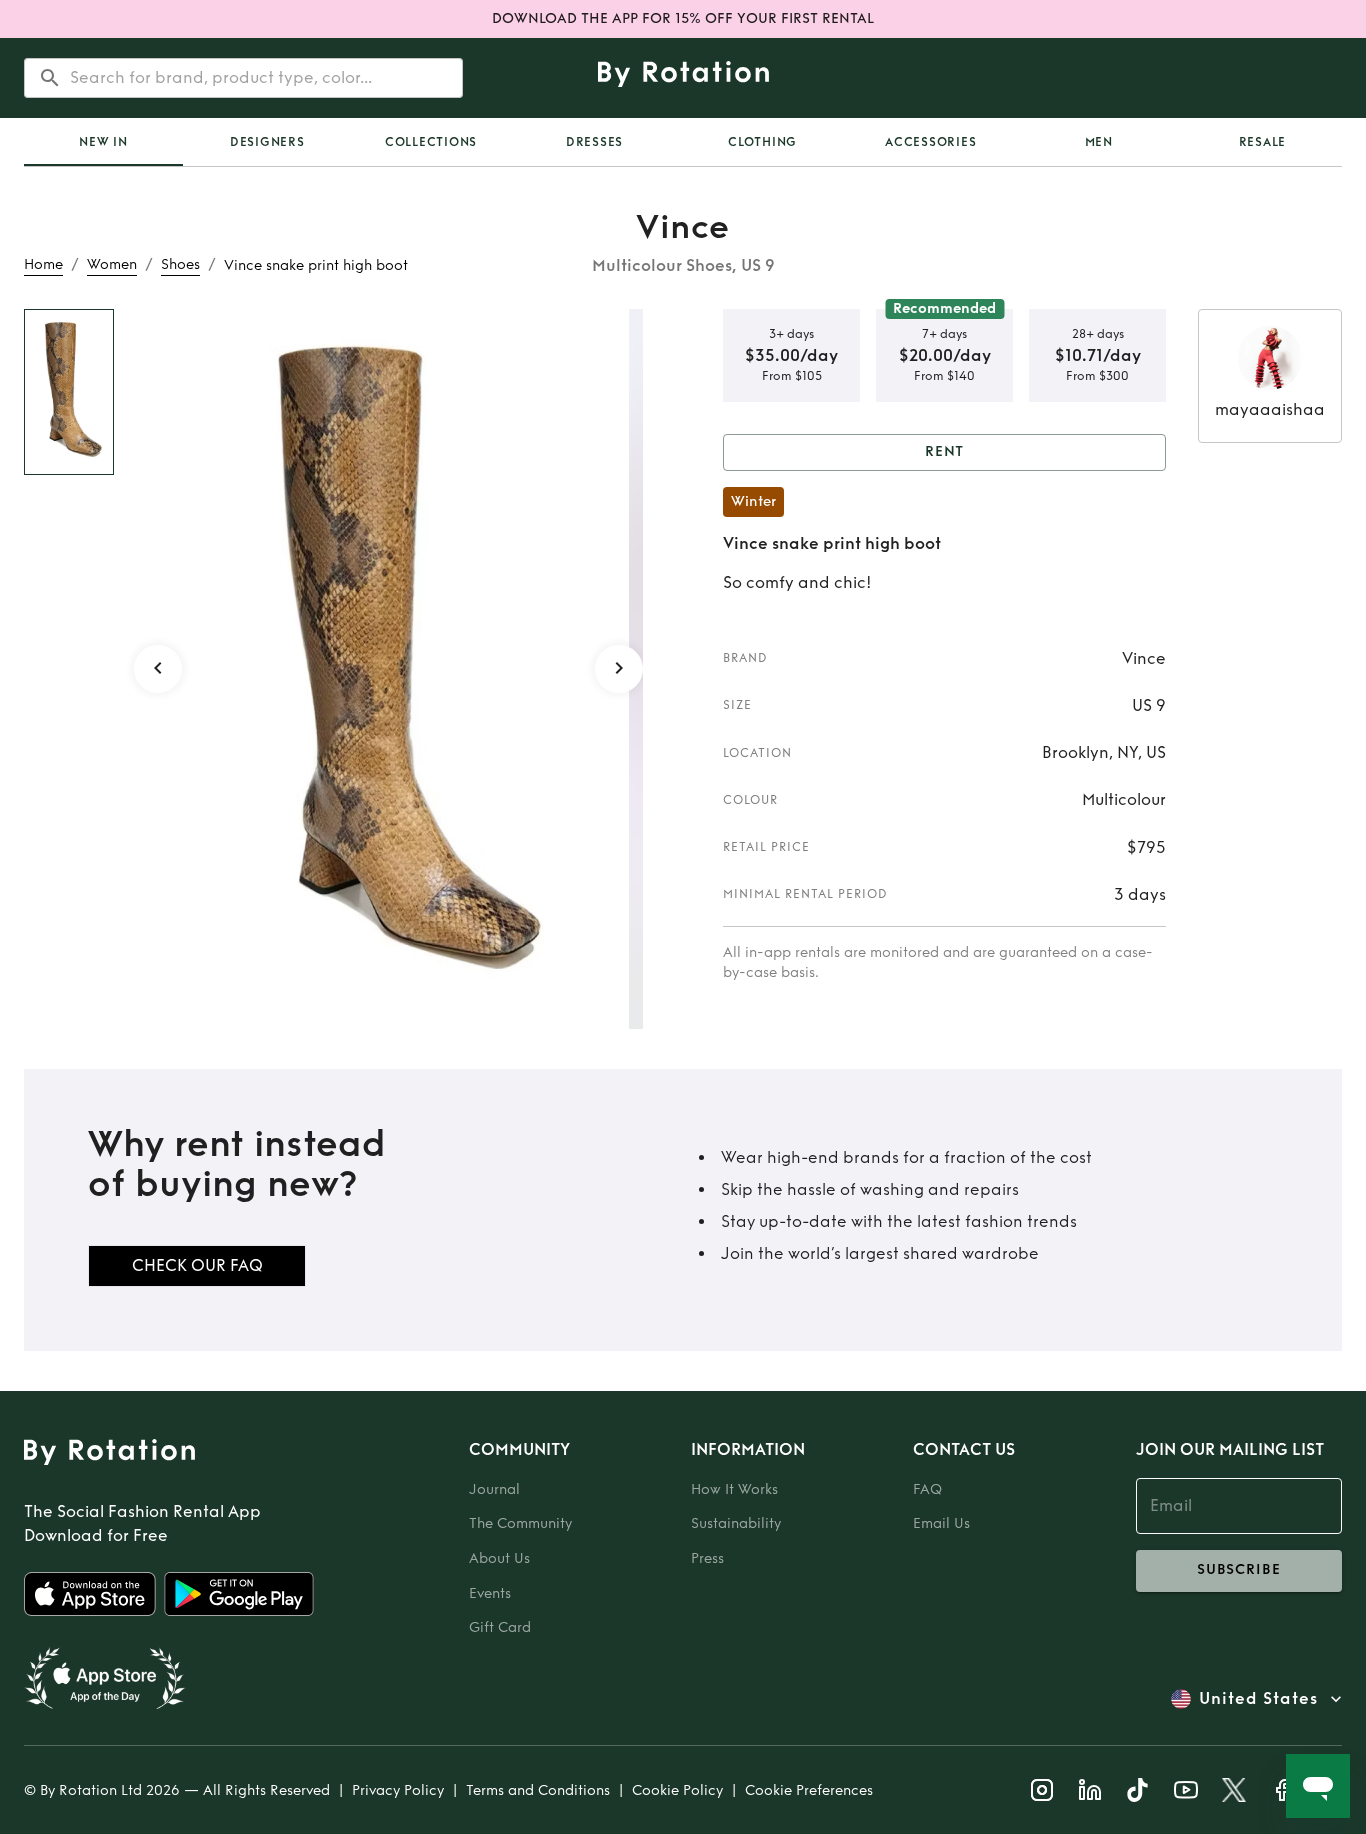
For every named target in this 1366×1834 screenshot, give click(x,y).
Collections (431, 142)
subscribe (1239, 1569)
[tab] (103, 142)
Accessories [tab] (930, 142)
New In (103, 142)
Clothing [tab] (762, 142)
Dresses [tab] (594, 142)
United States (1258, 1698)
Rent (945, 451)
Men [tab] (1099, 142)
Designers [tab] (267, 142)
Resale (1263, 142)
